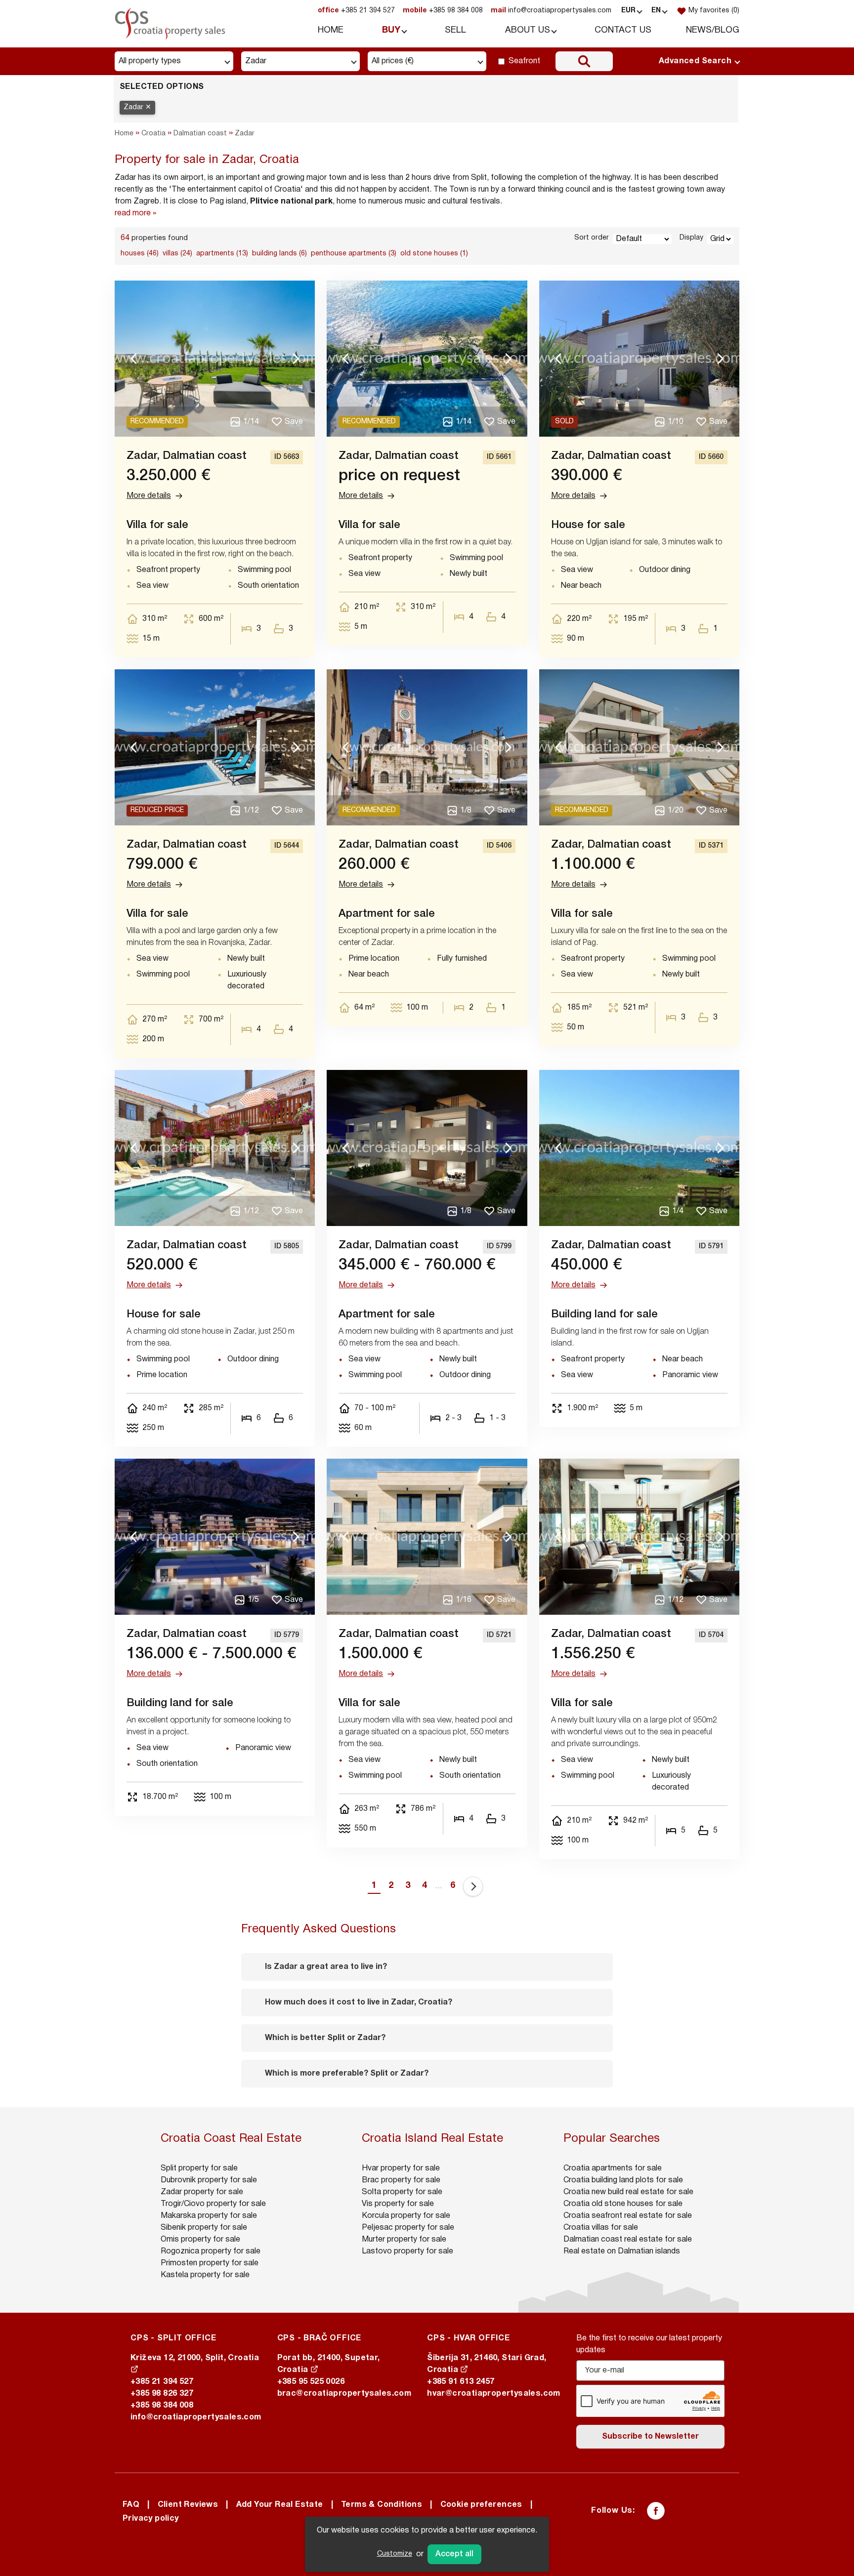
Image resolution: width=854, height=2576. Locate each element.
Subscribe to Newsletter (650, 2437)
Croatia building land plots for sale (623, 2180)
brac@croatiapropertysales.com (344, 2394)
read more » (135, 213)
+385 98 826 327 (162, 2394)
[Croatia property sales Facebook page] (656, 2511)
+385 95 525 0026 (311, 2382)
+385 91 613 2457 (461, 2382)
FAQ (131, 2505)
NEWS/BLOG (713, 30)
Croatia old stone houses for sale (623, 2204)
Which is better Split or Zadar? (325, 2038)
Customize (395, 2554)
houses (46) (140, 254)
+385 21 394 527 (356, 11)
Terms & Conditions (382, 2505)
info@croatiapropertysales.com (551, 11)
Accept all (454, 2554)
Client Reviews (188, 2505)
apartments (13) (222, 254)
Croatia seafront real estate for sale (628, 2216)
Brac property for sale (401, 2180)
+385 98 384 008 (443, 11)
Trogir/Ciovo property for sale (213, 2204)
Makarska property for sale (209, 2216)
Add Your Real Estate (280, 2505)
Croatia (153, 134)
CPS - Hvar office (469, 2338)
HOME (331, 30)
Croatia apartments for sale (613, 2168)
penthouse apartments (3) (354, 254)
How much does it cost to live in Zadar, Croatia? (359, 2003)
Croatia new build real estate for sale (628, 2192)
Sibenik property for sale (204, 2228)
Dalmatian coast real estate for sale (628, 2240)
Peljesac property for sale (408, 2228)
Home (124, 134)
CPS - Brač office (320, 2338)
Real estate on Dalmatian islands (622, 2251)
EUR (628, 11)
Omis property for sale (200, 2240)
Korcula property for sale (406, 2216)
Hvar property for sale (401, 2168)
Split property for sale (199, 2168)
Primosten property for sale (210, 2263)
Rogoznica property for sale (211, 2251)
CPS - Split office (173, 2338)
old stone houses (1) (434, 254)
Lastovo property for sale (407, 2251)
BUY (391, 30)
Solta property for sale (402, 2192)
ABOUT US (528, 30)
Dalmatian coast (200, 134)
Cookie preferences (481, 2505)
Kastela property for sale (205, 2275)
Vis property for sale (398, 2204)
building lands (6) (279, 254)
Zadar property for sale (202, 2192)
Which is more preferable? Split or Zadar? (347, 2074)
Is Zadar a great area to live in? (326, 1967)
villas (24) (177, 254)
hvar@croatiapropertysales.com (494, 2394)
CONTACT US (623, 30)
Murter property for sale (404, 2240)
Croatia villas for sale (601, 2228)
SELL (455, 30)
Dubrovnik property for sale (209, 2180)
